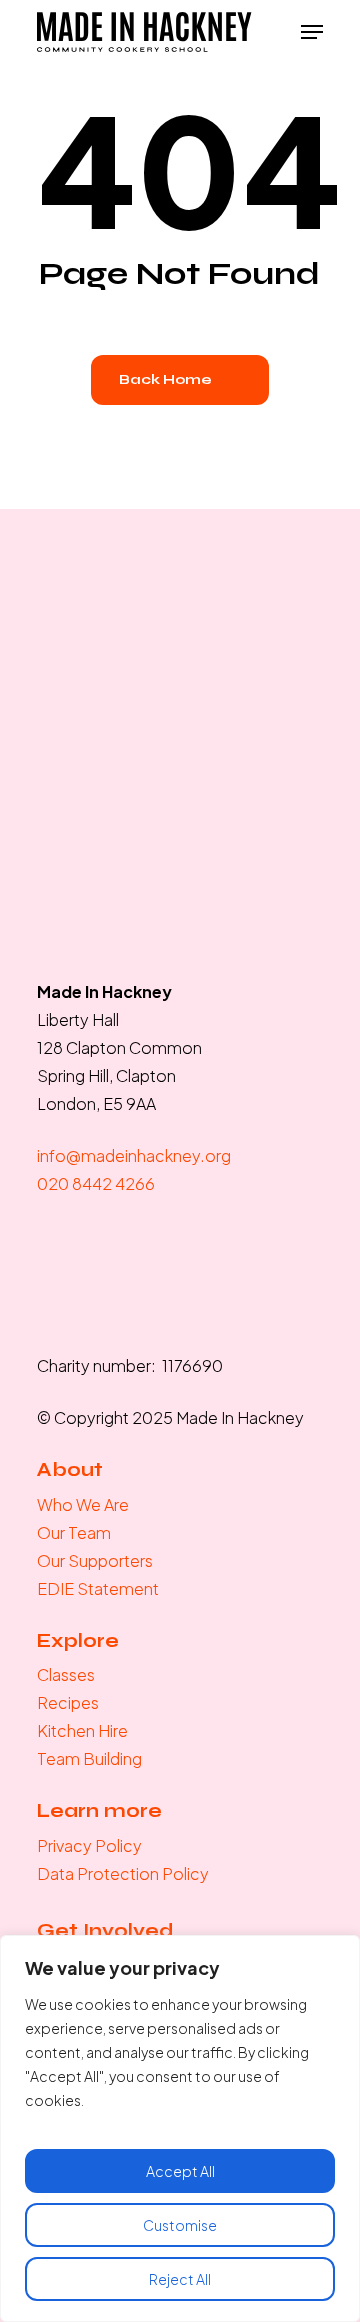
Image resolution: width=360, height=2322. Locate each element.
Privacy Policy (89, 1845)
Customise (180, 2225)
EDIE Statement (98, 1588)
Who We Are (83, 1504)
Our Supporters (95, 1560)
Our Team (74, 1532)
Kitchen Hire (82, 1730)
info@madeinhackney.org (134, 1155)
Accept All (180, 2171)
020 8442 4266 (96, 1183)
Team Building (89, 1758)
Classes (66, 1674)
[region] (180, 2128)
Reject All (180, 2279)
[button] (312, 32)
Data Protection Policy (123, 1873)
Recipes (68, 1702)
